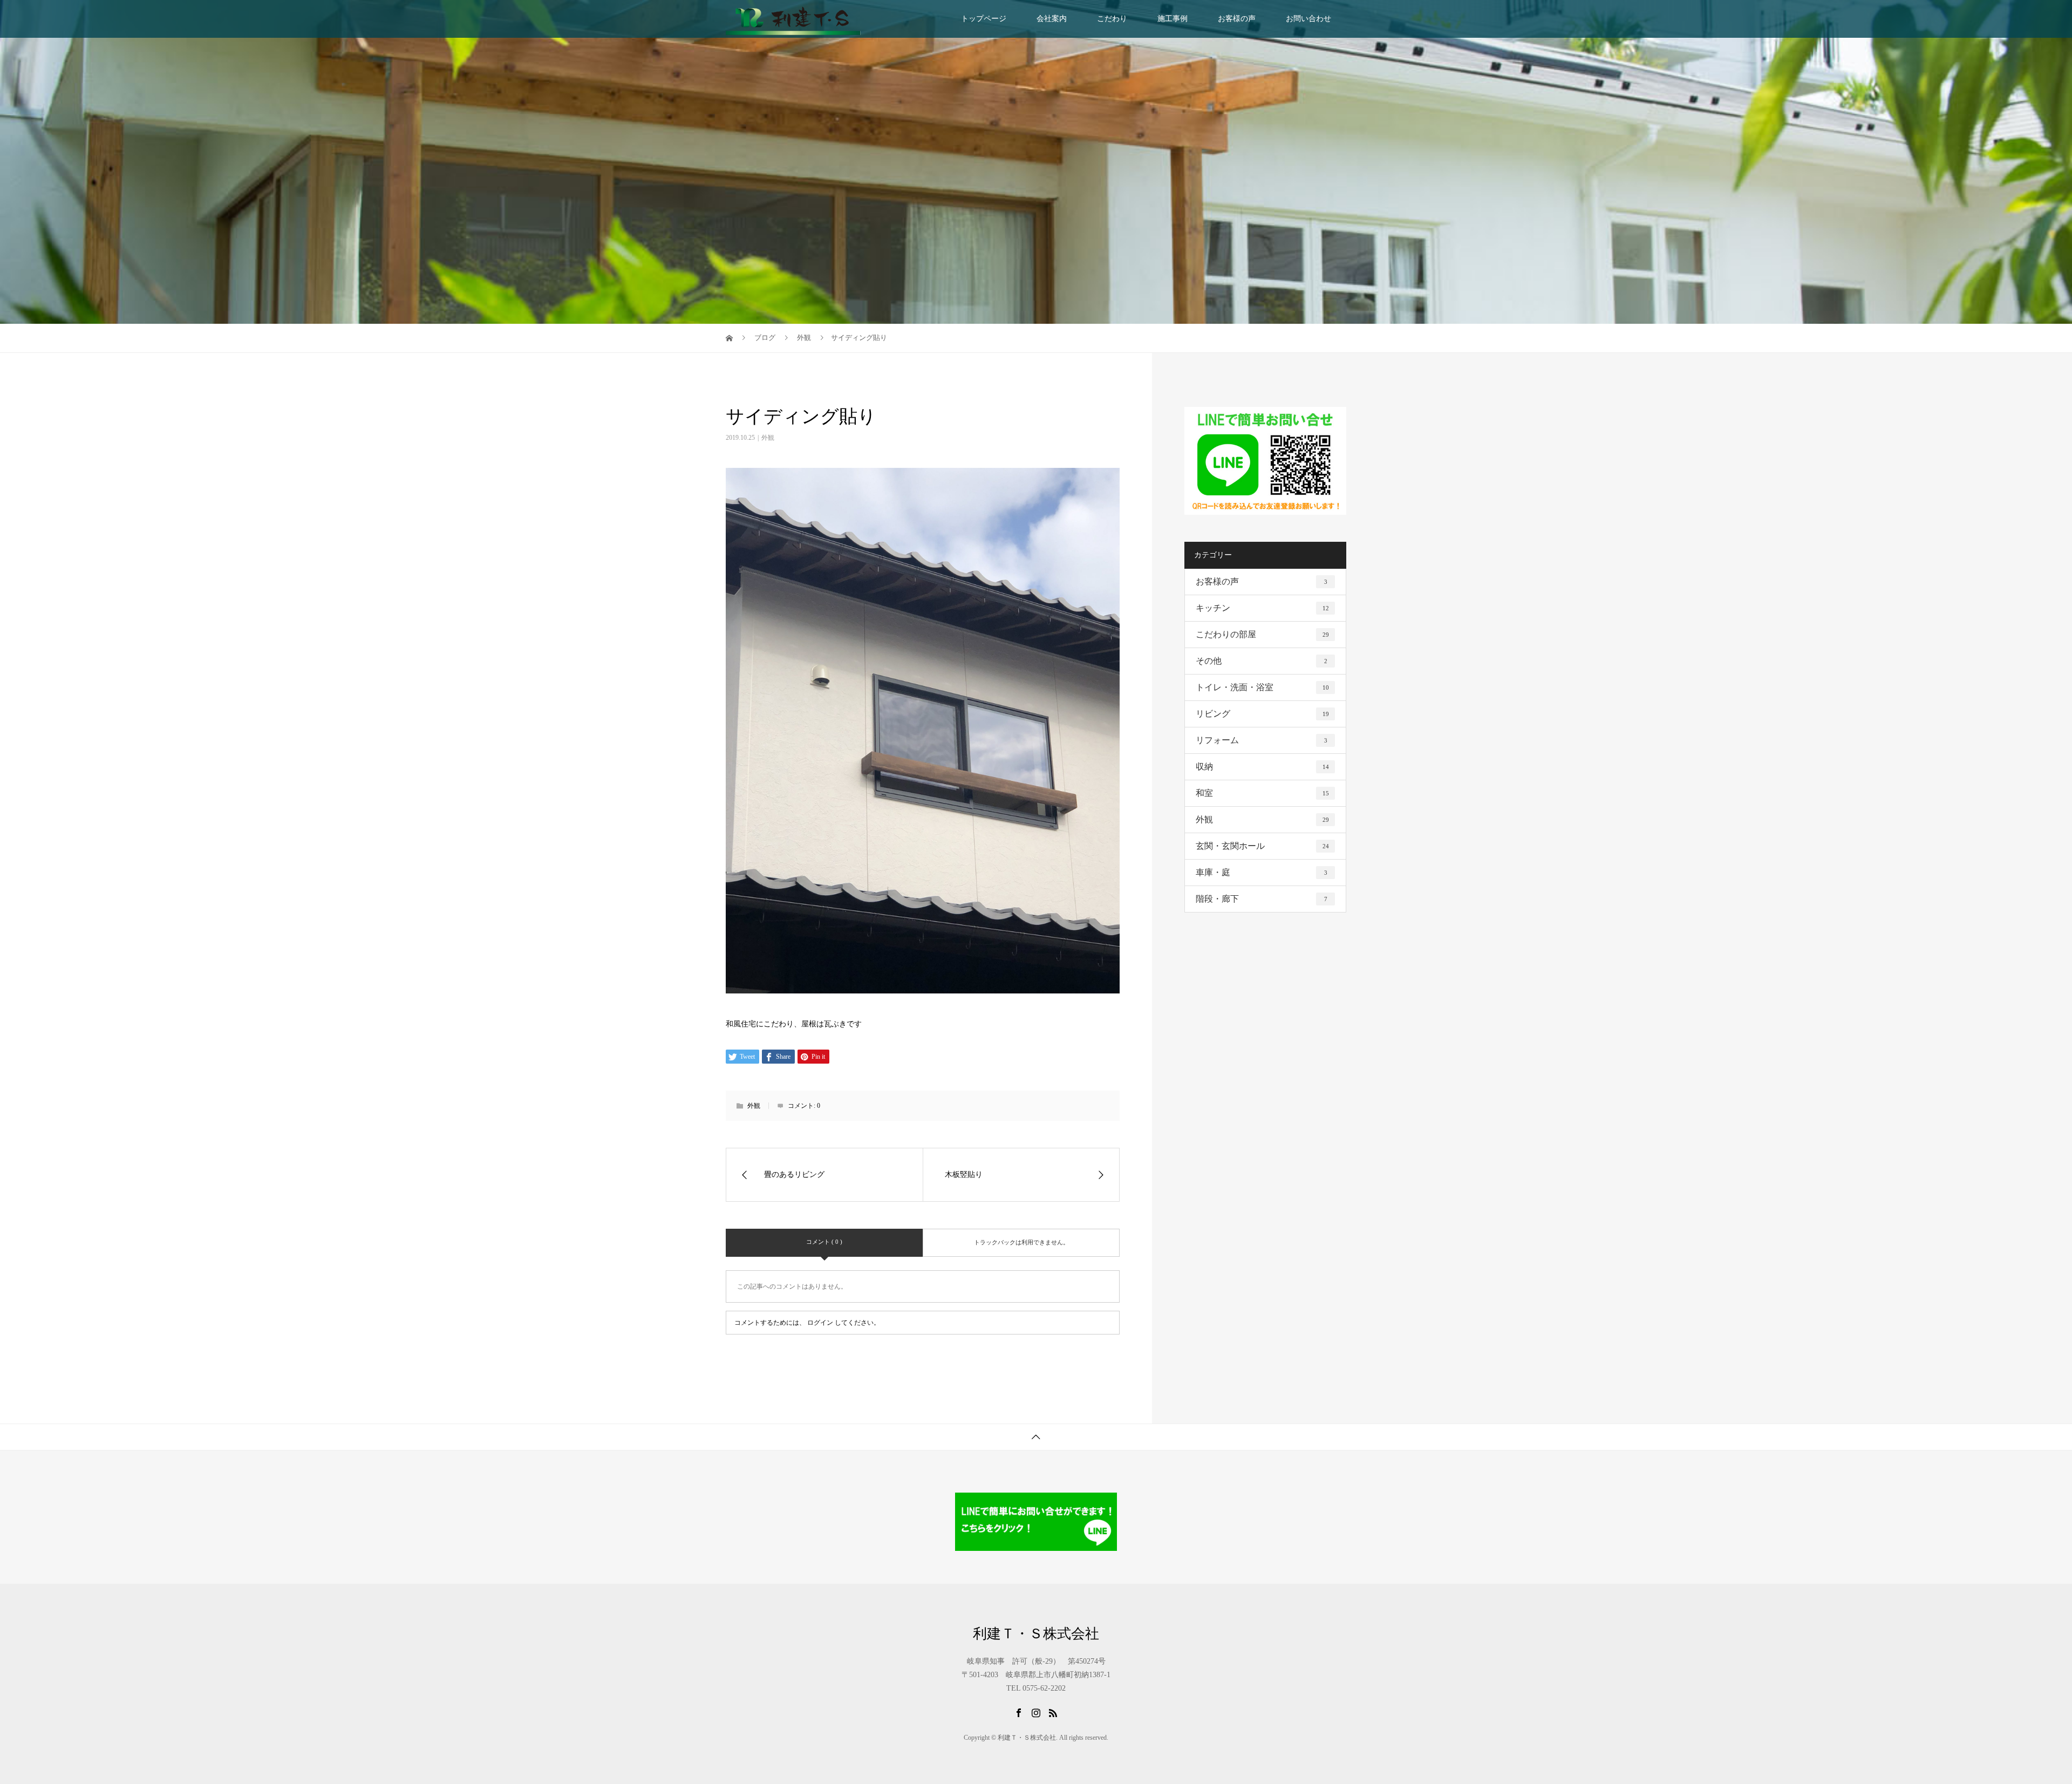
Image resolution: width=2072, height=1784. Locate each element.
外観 (768, 438)
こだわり (1112, 19)
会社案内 (1052, 19)
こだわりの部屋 (1262, 634)
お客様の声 (1237, 19)
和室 (1262, 793)
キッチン (1262, 608)
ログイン (820, 1323)
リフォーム (1262, 740)
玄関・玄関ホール (1262, 846)
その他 (1262, 661)
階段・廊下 (1262, 899)
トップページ (984, 19)
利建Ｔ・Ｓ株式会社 (1036, 1634)
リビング (1262, 714)
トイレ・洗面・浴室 (1262, 687)
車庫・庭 (1262, 872)
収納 (1262, 767)
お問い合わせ (1308, 19)
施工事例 (1173, 19)
